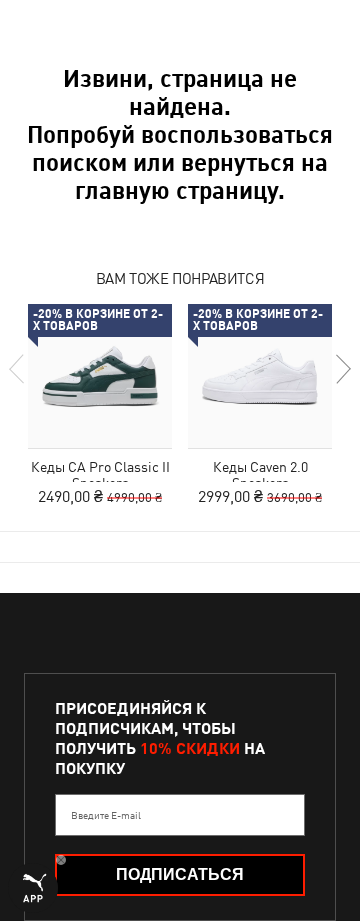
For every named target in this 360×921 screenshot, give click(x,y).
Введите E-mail (106, 815)
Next (342, 369)
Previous (18, 369)
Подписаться (180, 874)
